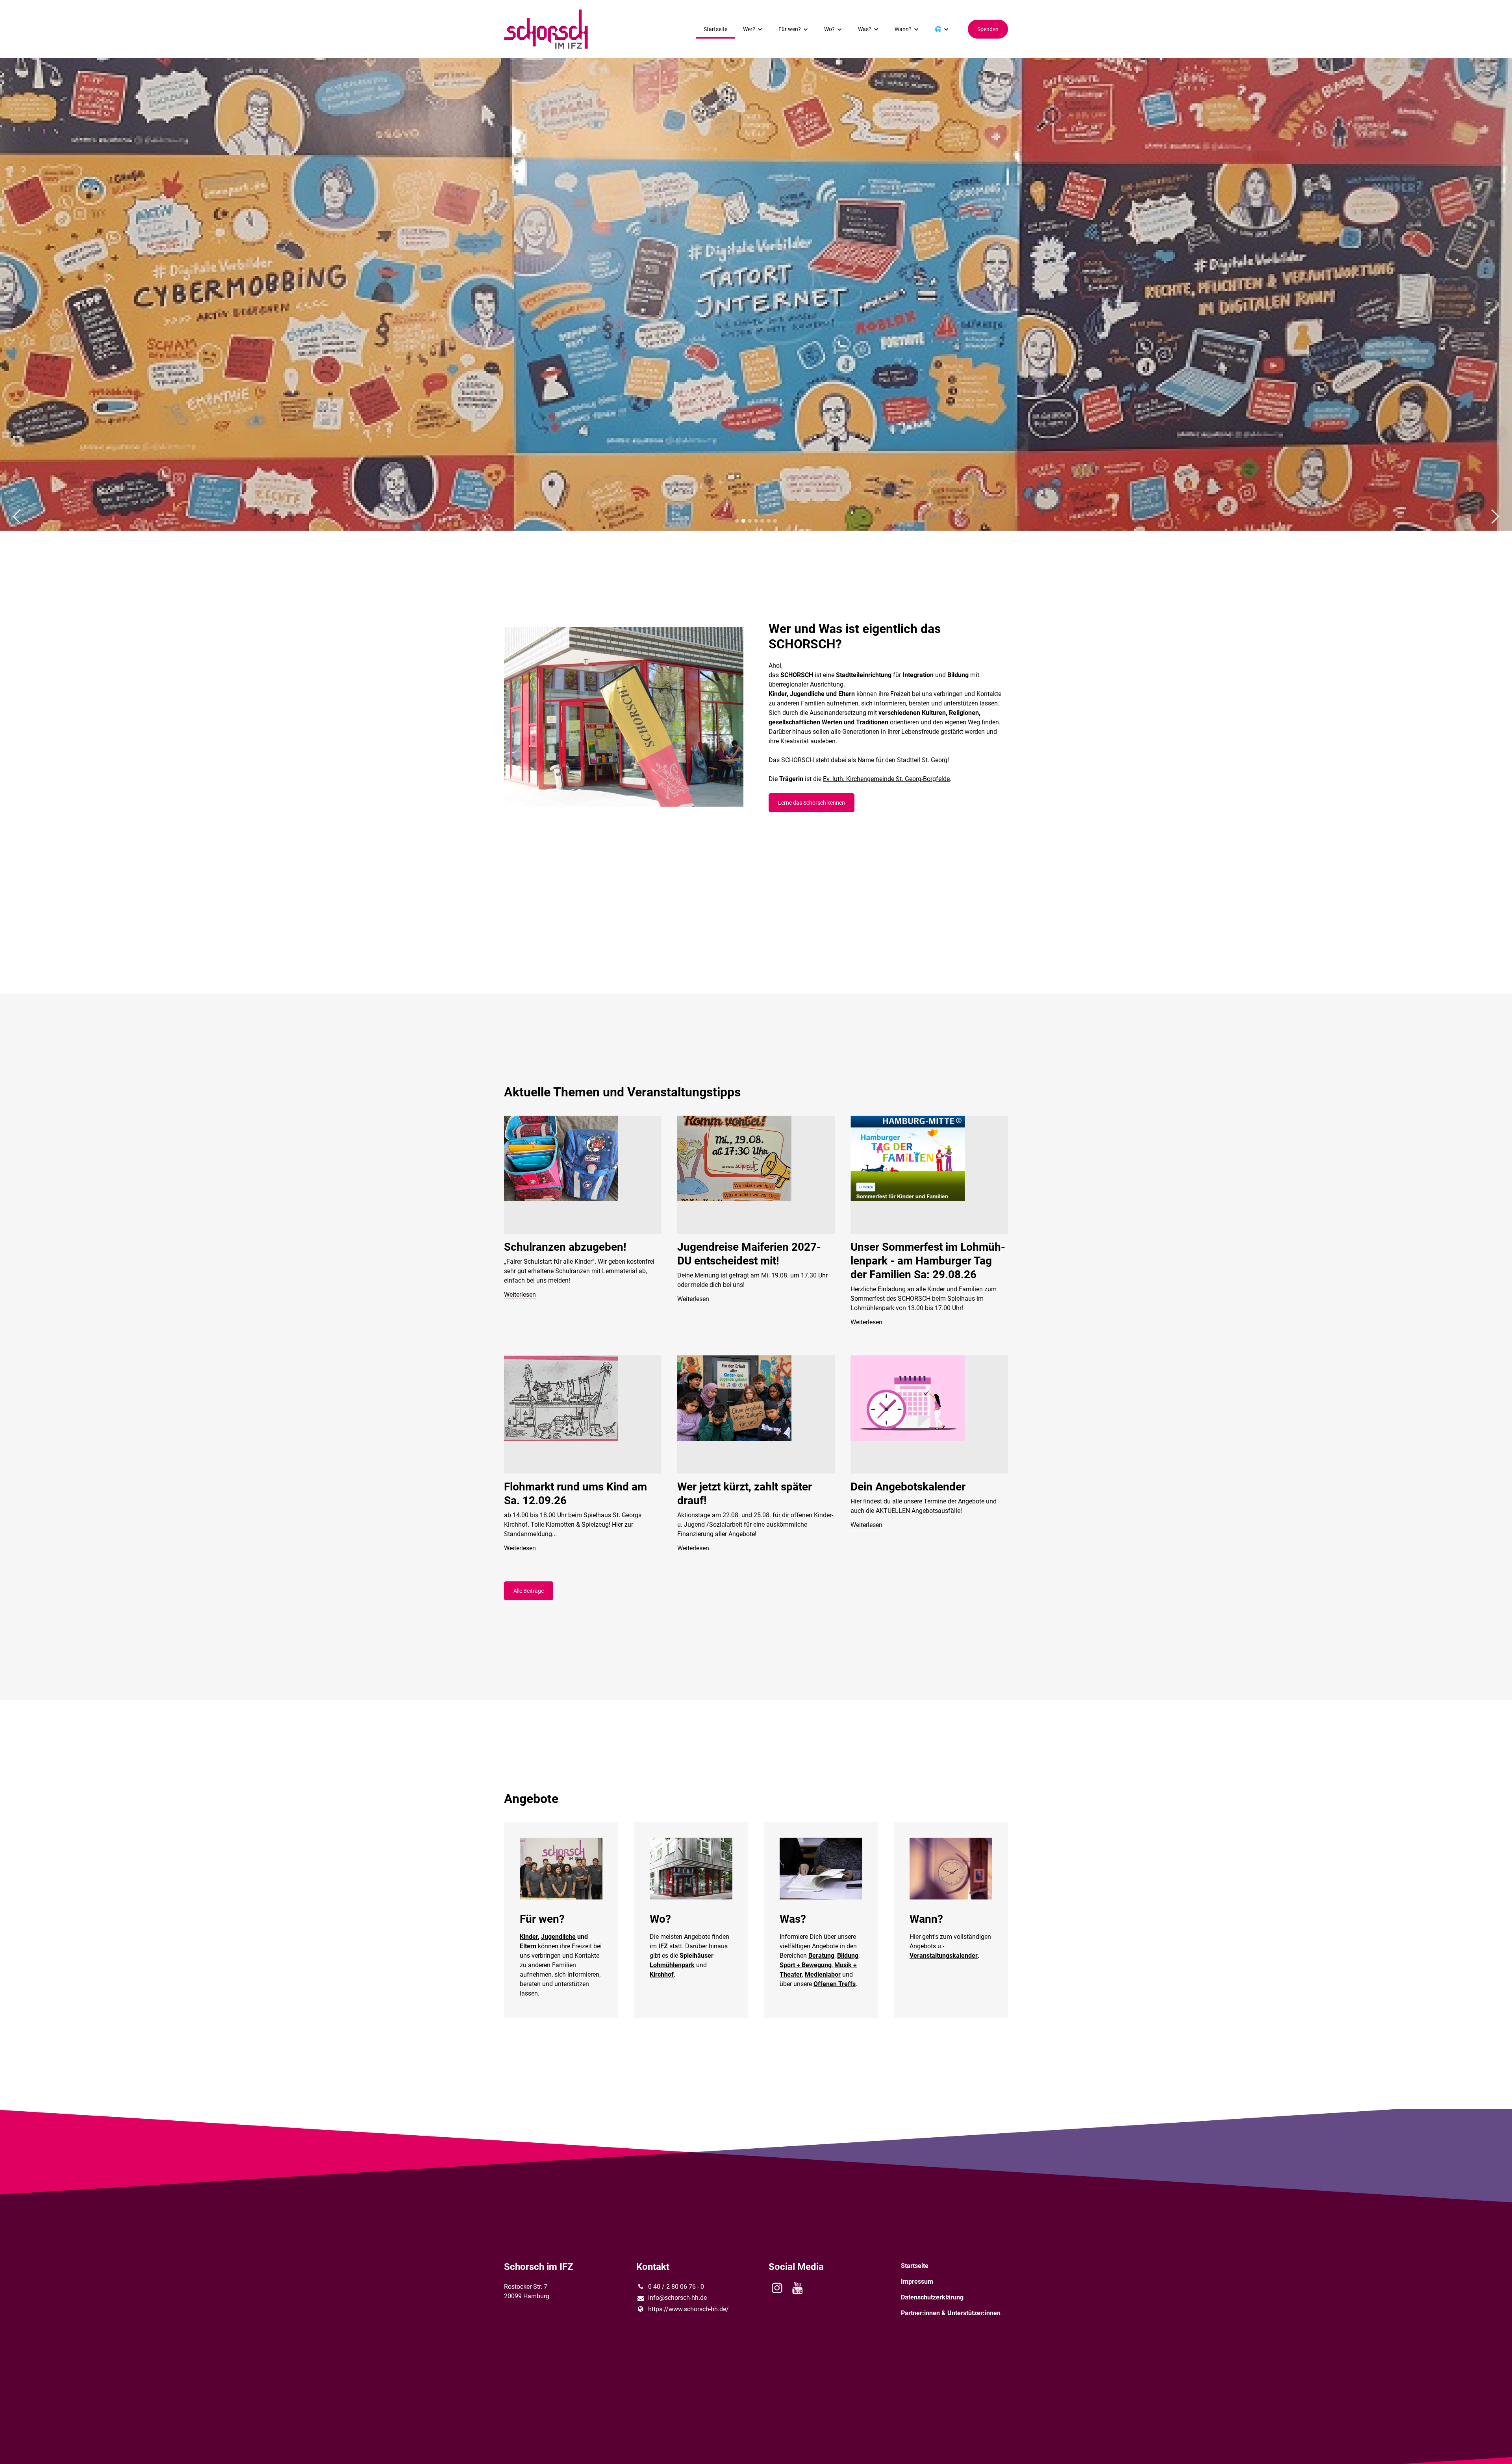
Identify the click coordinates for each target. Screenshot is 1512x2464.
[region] (756, 1341)
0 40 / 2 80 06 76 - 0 (676, 2287)
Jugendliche (558, 1937)
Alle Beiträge (529, 1591)
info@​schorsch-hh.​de (677, 2298)
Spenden (988, 29)
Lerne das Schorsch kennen (812, 803)
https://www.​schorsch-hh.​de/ (688, 2309)
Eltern (528, 1946)
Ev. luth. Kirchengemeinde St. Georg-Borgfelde (886, 779)
